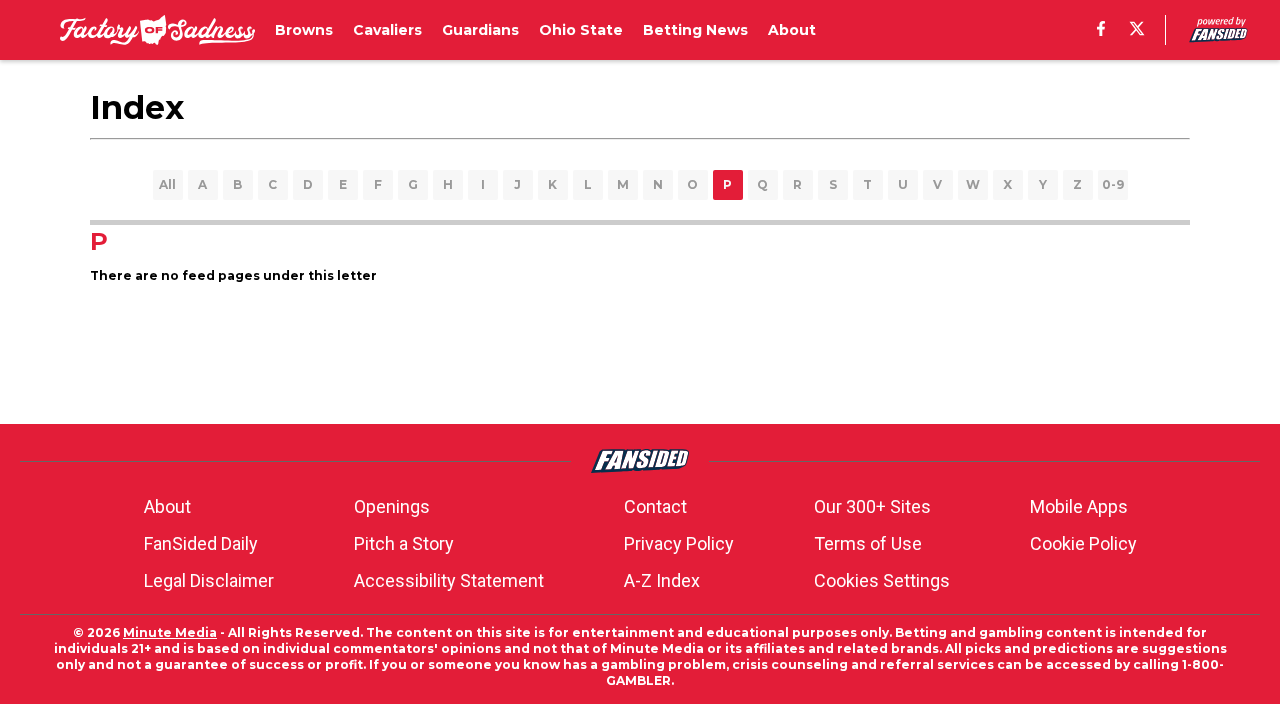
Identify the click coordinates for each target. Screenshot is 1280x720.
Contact (655, 506)
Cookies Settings (882, 580)
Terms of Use (868, 543)
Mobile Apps (1079, 506)
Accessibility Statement (449, 580)
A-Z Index (662, 580)
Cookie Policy (1083, 543)
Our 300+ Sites (872, 506)
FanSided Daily (201, 543)
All (167, 184)
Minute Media (170, 632)
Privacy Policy (679, 543)
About (167, 506)
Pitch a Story (404, 543)
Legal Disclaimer (209, 580)
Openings (392, 506)
